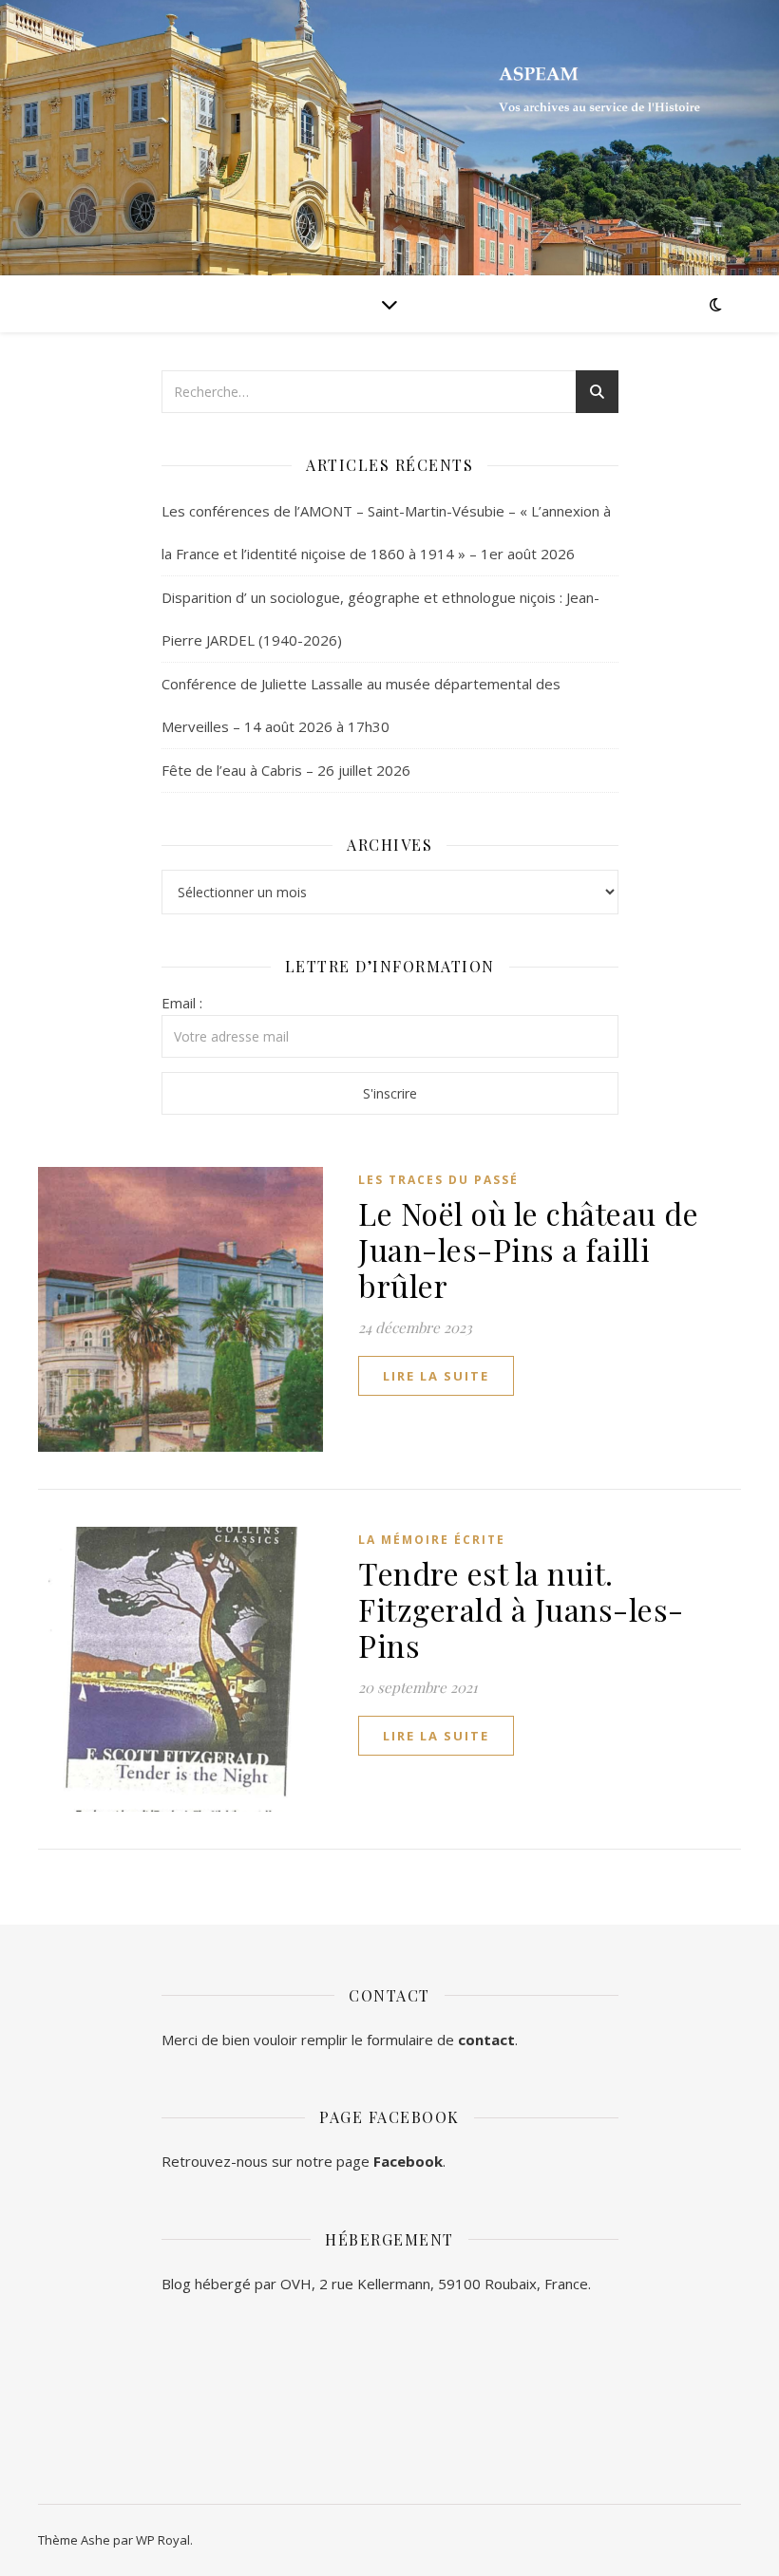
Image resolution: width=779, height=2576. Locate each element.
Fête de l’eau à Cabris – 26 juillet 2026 (286, 770)
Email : (182, 1003)
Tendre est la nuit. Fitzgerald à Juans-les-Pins (521, 1609)
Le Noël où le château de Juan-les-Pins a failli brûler (528, 1249)
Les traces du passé (438, 1180)
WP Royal (163, 2540)
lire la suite (436, 1376)
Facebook (408, 2161)
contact (486, 2040)
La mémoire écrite (432, 1540)
